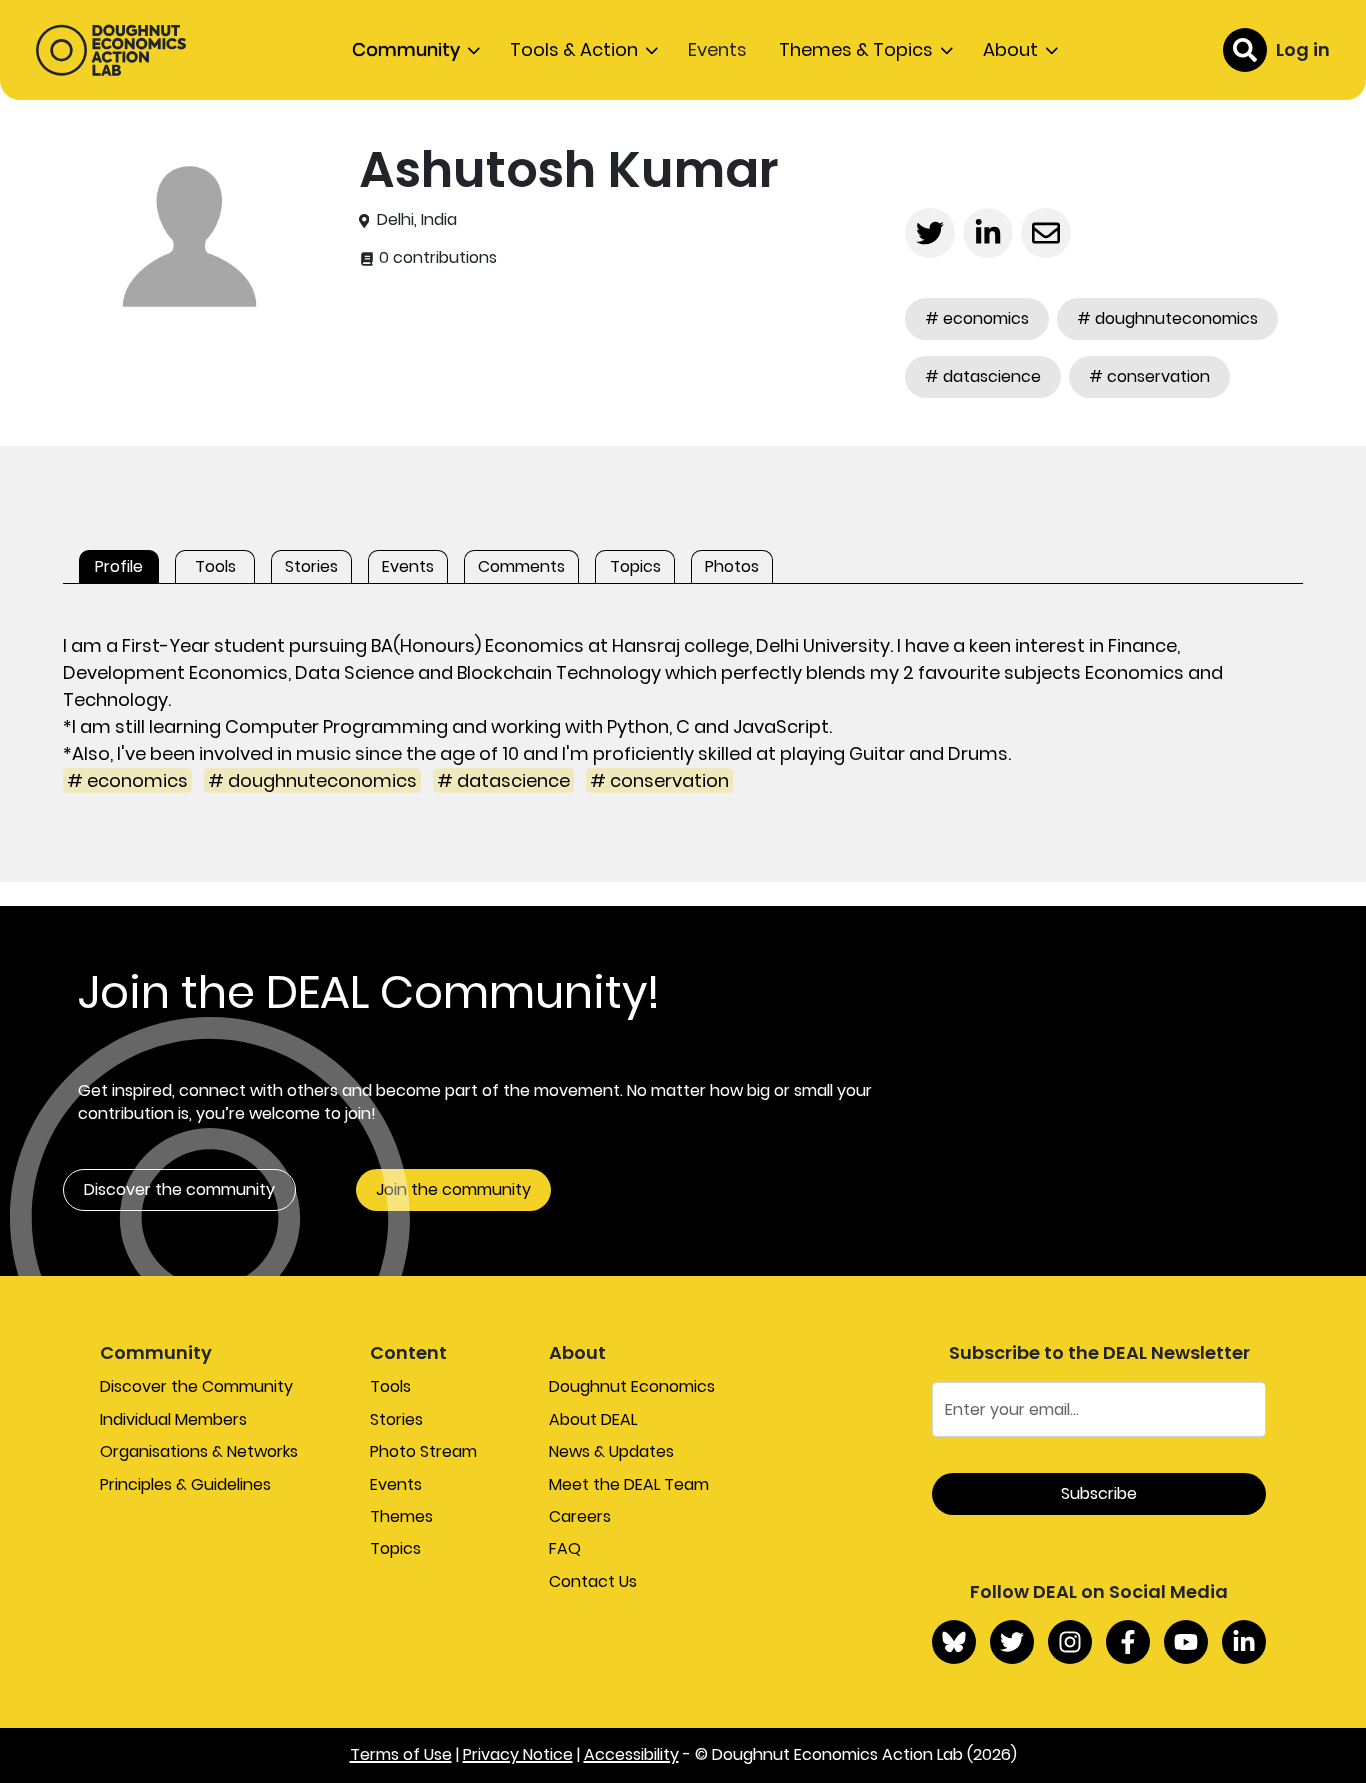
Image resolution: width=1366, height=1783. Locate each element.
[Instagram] (1070, 1642)
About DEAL (593, 1419)
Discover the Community (196, 1386)
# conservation (1149, 376)
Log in (1303, 49)
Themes (401, 1516)
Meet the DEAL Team (629, 1484)
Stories (396, 1419)
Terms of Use (401, 1754)
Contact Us (593, 1581)
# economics (977, 318)
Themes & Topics (856, 49)
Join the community (453, 1189)
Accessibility (631, 1754)
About (1010, 49)
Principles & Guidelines (185, 1484)
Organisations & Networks (199, 1451)
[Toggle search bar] (1245, 50)
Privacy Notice (518, 1754)
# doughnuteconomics (1167, 318)
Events (717, 49)
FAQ (565, 1548)
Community (406, 49)
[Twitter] (1012, 1642)
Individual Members (173, 1419)
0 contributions (436, 258)
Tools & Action (574, 49)
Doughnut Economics (632, 1386)
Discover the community (179, 1189)
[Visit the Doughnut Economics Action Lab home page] (111, 50)
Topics (395, 1548)
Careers (580, 1516)
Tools (390, 1386)
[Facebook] (1128, 1642)
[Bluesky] (954, 1642)
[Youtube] (1186, 1642)
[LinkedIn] (1244, 1642)
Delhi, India (417, 220)
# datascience (983, 376)
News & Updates (611, 1451)
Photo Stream (423, 1451)
